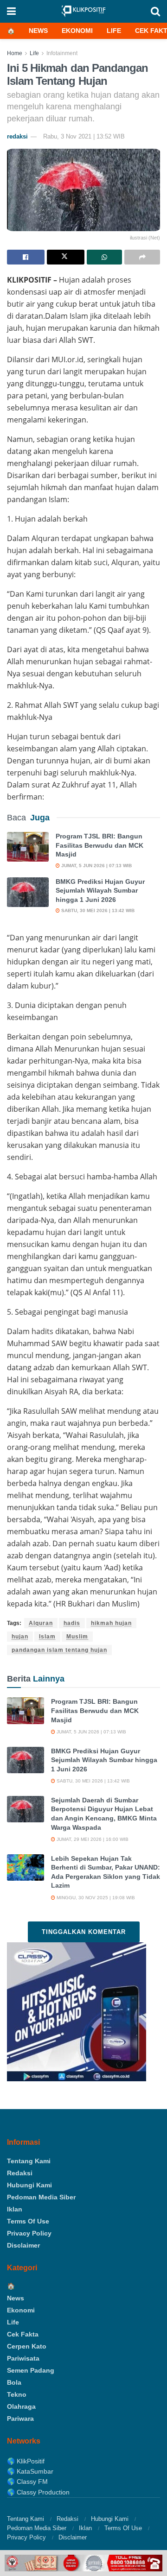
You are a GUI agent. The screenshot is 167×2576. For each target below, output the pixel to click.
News (38, 31)
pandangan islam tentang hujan (59, 1650)
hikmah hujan (111, 1623)
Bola (14, 2382)
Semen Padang (31, 2370)
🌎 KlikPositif (26, 2461)
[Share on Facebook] (26, 257)
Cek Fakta (23, 2334)
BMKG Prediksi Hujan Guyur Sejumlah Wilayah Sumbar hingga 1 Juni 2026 (100, 891)
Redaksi (20, 2173)
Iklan (15, 2209)
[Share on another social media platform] (142, 257)
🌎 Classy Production (38, 2492)
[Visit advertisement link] (83, 2563)
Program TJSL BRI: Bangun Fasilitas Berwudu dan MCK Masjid (100, 845)
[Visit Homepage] (83, 11)
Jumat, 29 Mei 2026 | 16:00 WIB (92, 1839)
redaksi (17, 136)
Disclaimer (23, 2245)
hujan (20, 1637)
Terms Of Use (28, 2221)
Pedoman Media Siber (41, 2197)
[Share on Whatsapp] (105, 257)
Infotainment (62, 53)
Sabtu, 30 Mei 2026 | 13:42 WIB (97, 910)
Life (114, 31)
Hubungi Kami (29, 2185)
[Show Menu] (11, 11)
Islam (47, 1637)
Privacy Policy (29, 2233)
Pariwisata (23, 2358)
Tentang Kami (29, 2161)
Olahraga (21, 2406)
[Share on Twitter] (66, 257)
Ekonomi (77, 31)
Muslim (77, 1637)
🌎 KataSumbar (30, 2471)
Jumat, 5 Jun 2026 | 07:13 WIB (96, 866)
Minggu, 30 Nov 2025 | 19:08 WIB (95, 1898)
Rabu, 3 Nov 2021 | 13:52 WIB (84, 136)
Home (15, 53)
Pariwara (20, 2419)
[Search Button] (155, 11)
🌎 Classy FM (27, 2482)
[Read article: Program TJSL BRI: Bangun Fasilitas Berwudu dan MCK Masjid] (28, 847)
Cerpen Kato (27, 2346)
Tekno (17, 2394)
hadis (72, 1623)
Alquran (41, 1623)
